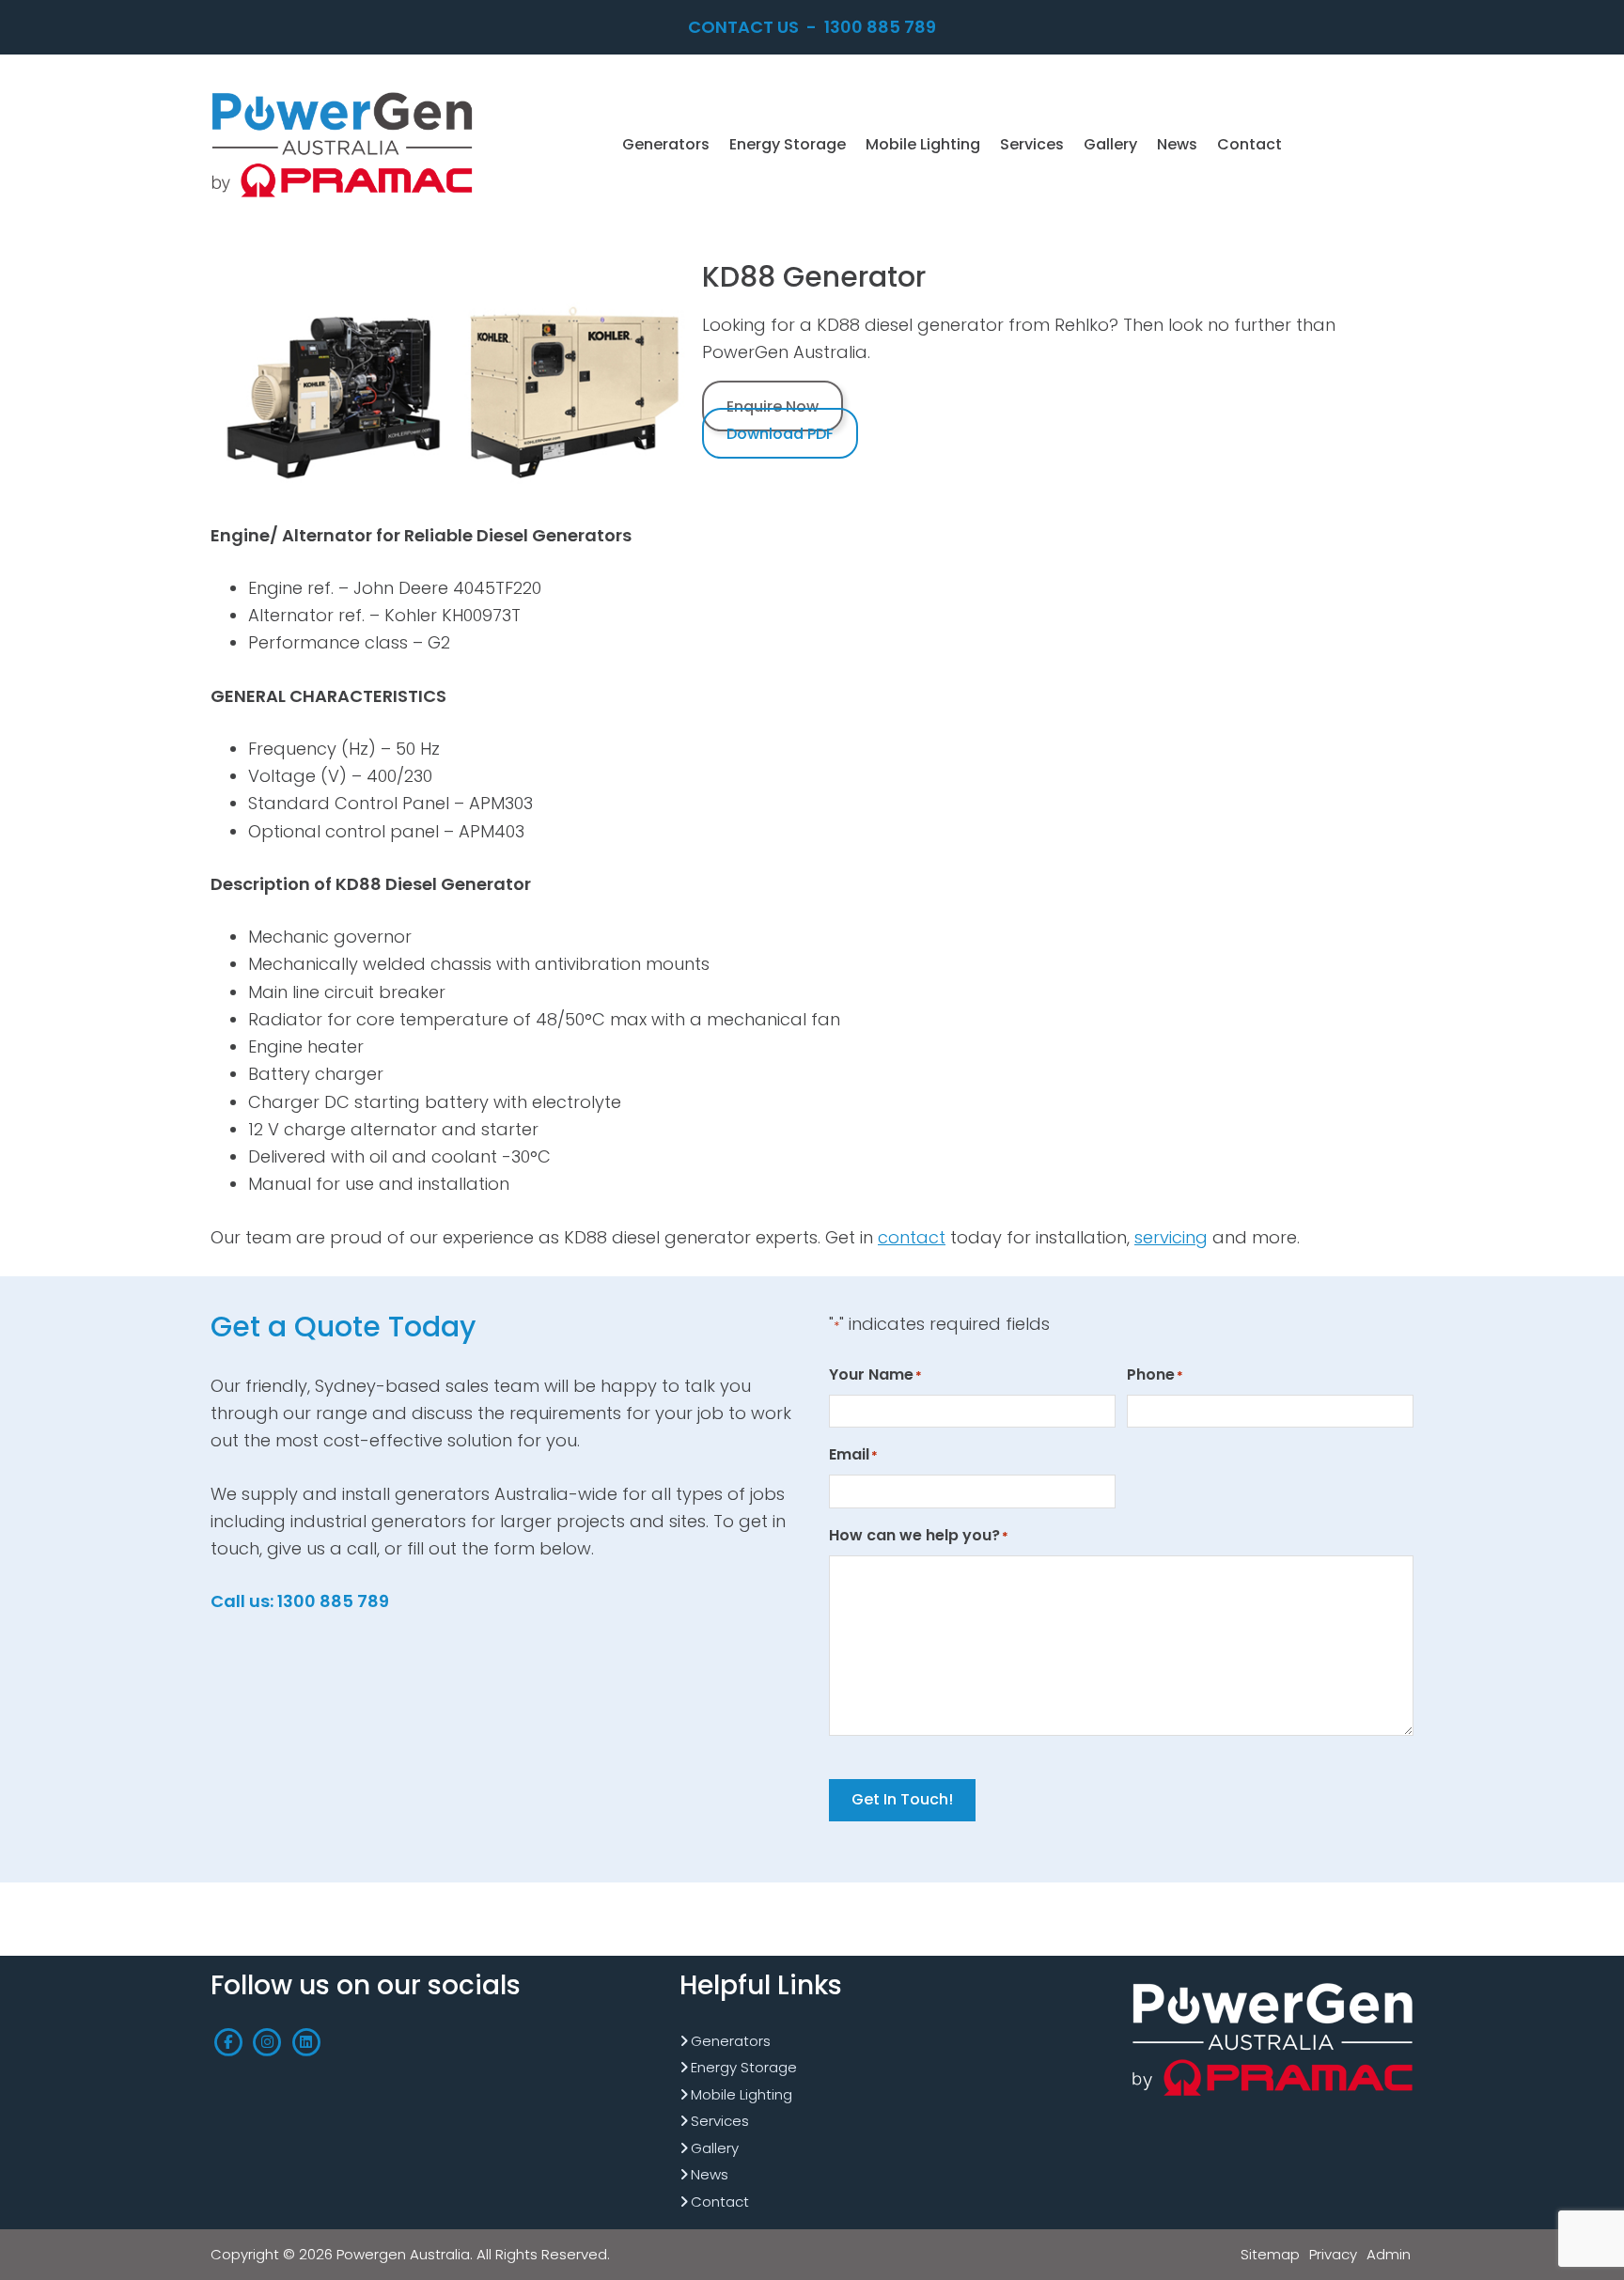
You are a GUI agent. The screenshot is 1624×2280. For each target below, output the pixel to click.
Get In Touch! (902, 1799)
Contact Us (743, 27)
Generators (731, 2041)
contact (912, 1237)
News (710, 2174)
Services (720, 2121)
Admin (1389, 2254)
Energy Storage (744, 2067)
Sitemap (1270, 2254)
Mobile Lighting (742, 2094)
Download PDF (780, 434)
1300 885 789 (880, 27)
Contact (720, 2202)
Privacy (1333, 2254)
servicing (1171, 1237)
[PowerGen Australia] (342, 94)
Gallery (715, 2148)
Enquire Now (773, 406)
